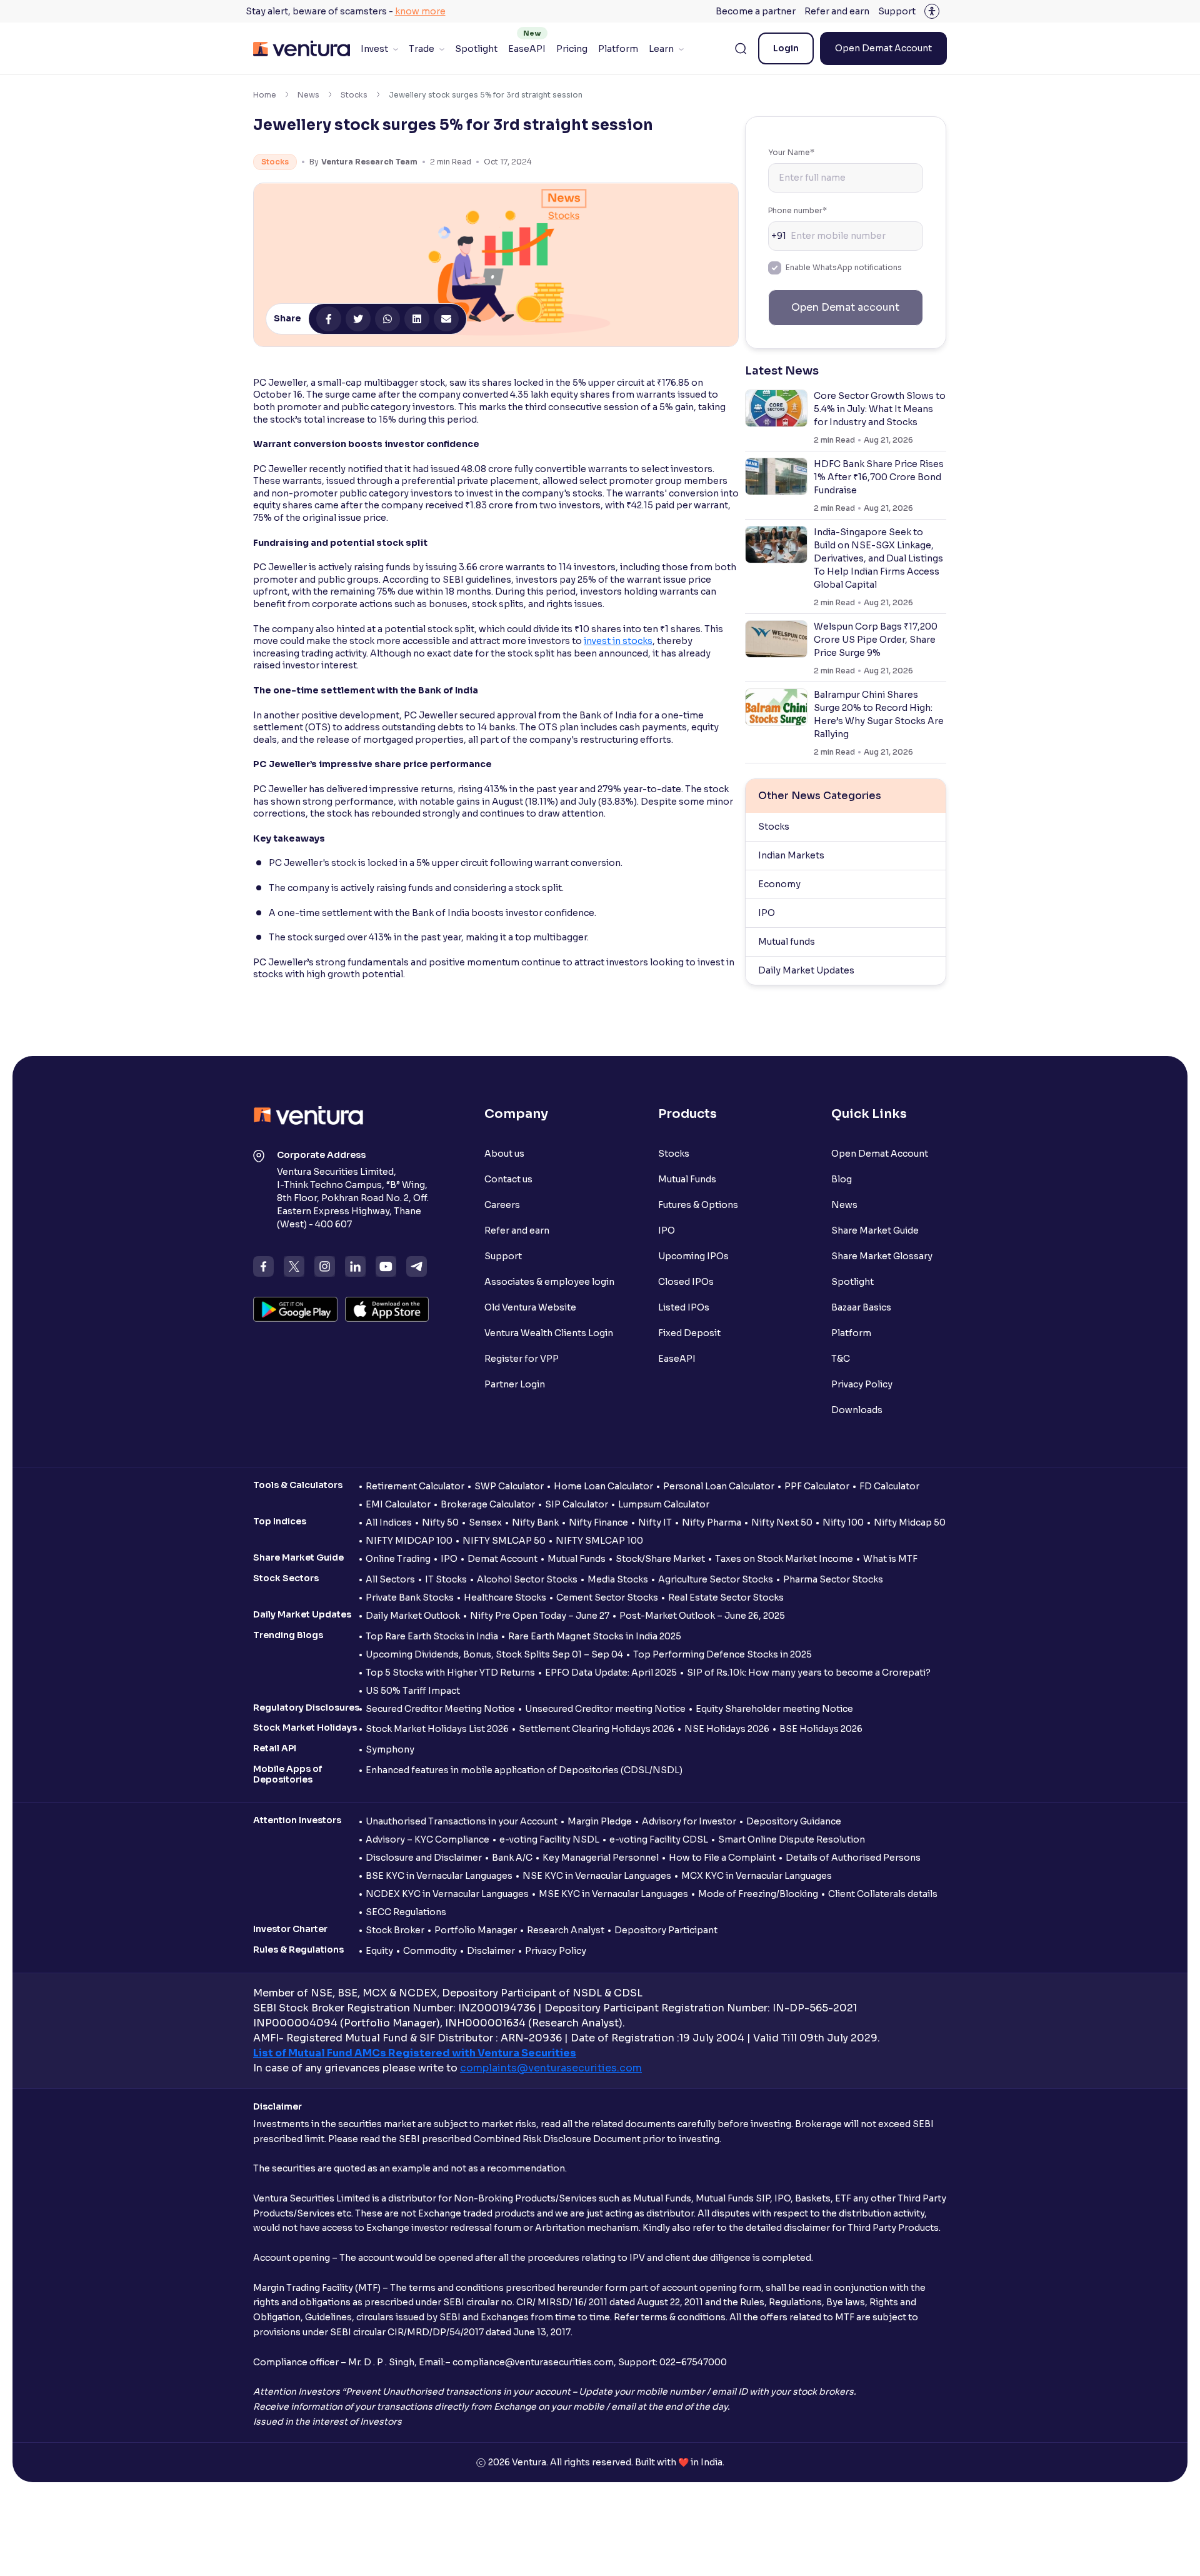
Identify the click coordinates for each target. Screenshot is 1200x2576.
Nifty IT (655, 1522)
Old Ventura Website (530, 1307)
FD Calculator (889, 1486)
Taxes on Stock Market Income (784, 1559)
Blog (842, 1179)
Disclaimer (491, 1951)
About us (504, 1154)
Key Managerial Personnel (601, 1858)
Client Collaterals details (883, 1894)
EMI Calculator (398, 1504)
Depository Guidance (794, 1821)
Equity (379, 1951)
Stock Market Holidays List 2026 (437, 1729)
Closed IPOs (686, 1282)
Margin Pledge (600, 1821)
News (308, 95)
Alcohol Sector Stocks (527, 1579)
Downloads (857, 1410)
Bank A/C (512, 1858)
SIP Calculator (577, 1504)
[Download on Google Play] (295, 1309)
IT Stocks (446, 1579)
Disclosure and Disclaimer (424, 1858)
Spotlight (476, 49)
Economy (779, 884)
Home (265, 95)
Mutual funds (787, 942)
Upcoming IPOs (693, 1256)
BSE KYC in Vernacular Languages (439, 1876)
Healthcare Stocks (505, 1597)
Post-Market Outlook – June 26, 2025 (702, 1616)
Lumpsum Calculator (664, 1504)
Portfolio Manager (476, 1930)
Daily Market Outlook (413, 1616)
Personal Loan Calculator (719, 1486)
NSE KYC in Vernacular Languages (597, 1876)
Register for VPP (522, 1359)
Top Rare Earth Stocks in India (432, 1636)
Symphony (390, 1749)
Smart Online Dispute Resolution (792, 1839)
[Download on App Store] (387, 1309)
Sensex (485, 1522)
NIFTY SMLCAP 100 (599, 1541)
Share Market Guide (875, 1230)
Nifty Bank (535, 1522)
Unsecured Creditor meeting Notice (605, 1709)
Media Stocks (618, 1579)
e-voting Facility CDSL (659, 1839)
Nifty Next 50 (782, 1522)
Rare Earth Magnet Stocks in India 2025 (595, 1636)
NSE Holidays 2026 (727, 1729)
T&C (841, 1359)
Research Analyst (566, 1930)
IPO (767, 913)
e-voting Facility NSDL (549, 1839)
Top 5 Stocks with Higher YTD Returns (450, 1673)
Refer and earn (837, 11)
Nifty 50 (440, 1522)
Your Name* (791, 152)
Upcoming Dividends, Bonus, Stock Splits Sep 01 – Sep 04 (494, 1654)
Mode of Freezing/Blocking (758, 1894)
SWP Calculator (509, 1486)
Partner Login (515, 1384)
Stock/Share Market (660, 1559)
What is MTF (890, 1559)
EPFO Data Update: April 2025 (611, 1673)
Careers (502, 1205)
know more (420, 11)
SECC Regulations (406, 1912)
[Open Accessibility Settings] (932, 11)
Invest (374, 49)
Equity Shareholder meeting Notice (774, 1709)
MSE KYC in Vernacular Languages (613, 1894)
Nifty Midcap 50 (910, 1522)
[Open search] (741, 49)
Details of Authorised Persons (853, 1858)
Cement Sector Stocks (607, 1597)
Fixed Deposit (689, 1333)
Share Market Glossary (882, 1256)
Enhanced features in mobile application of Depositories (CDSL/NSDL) (524, 1770)
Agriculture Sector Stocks (716, 1579)
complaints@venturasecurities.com (551, 2068)
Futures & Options (698, 1205)
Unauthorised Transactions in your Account (462, 1821)
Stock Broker (395, 1930)
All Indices (389, 1522)
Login (786, 48)
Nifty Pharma (712, 1522)
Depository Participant (666, 1930)
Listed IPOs (684, 1307)
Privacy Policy (862, 1384)
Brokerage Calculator (488, 1504)
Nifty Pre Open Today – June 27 (540, 1616)
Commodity (430, 1951)
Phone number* (797, 210)
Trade (422, 49)
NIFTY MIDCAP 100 (409, 1541)
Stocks (354, 95)
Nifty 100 (843, 1522)
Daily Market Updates (806, 970)
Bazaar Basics (861, 1307)
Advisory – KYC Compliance (427, 1839)
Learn (661, 49)
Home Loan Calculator (603, 1486)
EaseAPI (527, 49)
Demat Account (502, 1559)
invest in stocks (618, 641)
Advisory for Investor (689, 1821)
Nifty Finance (598, 1522)
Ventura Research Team (369, 162)
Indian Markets (791, 855)
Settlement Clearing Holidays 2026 (597, 1729)
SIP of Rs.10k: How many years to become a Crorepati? (809, 1673)
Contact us (508, 1179)
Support (897, 11)
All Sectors (390, 1579)
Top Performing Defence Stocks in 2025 (722, 1654)
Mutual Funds (687, 1179)
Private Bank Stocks (410, 1597)
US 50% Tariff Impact (413, 1691)
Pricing (572, 49)
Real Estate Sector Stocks (726, 1597)
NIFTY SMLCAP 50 (504, 1541)
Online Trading (398, 1559)
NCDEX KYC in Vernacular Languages (447, 1894)
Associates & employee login (549, 1282)
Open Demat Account (883, 48)
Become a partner (756, 11)
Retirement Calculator (415, 1486)
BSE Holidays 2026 (821, 1729)
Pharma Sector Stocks (833, 1579)
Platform (618, 49)
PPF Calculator (817, 1486)
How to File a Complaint (722, 1858)
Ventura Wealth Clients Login (549, 1333)
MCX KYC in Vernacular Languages (757, 1876)
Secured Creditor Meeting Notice (440, 1709)
